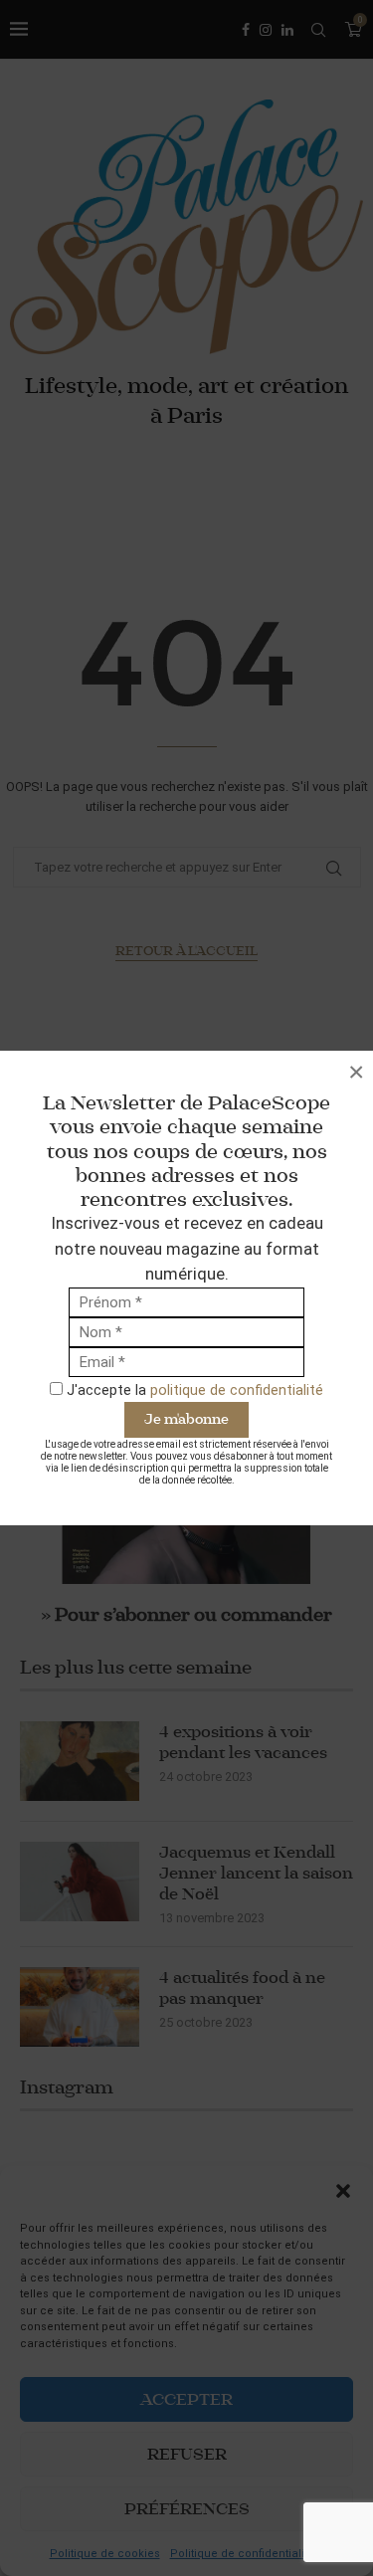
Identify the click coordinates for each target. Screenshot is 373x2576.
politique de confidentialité (237, 1390)
